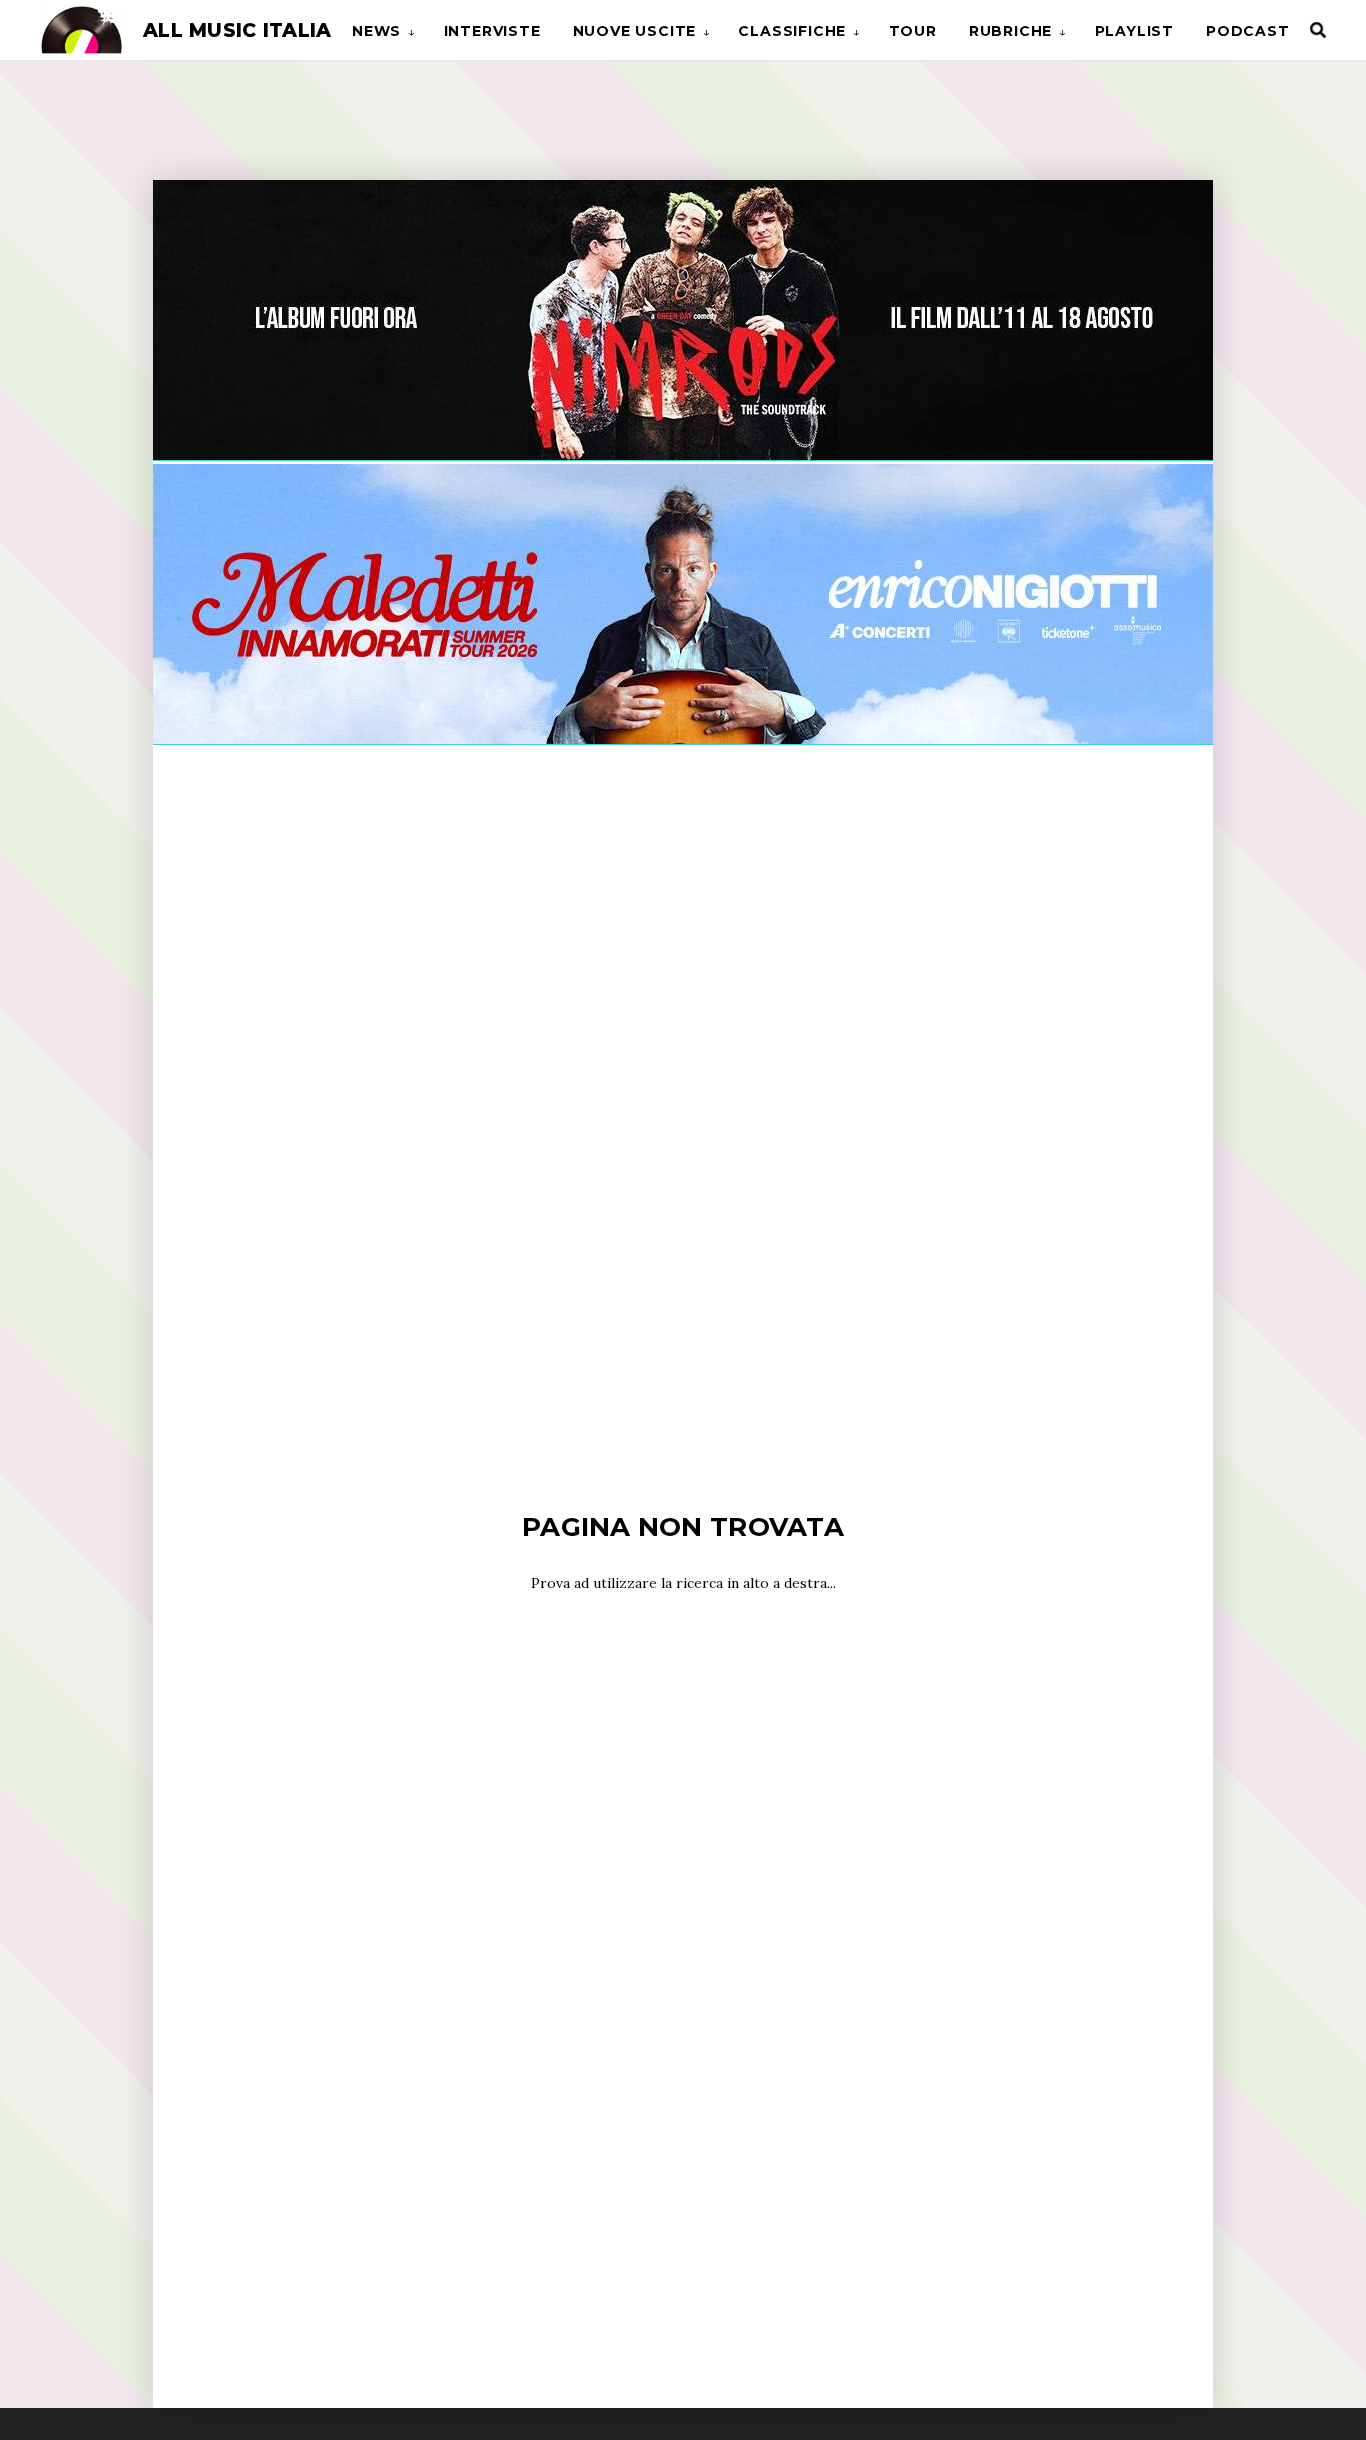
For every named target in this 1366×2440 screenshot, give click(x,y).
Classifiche (792, 31)
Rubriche (1010, 31)
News (376, 31)
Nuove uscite (635, 31)
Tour (913, 31)
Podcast (1248, 31)
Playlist (1134, 31)
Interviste (492, 31)
